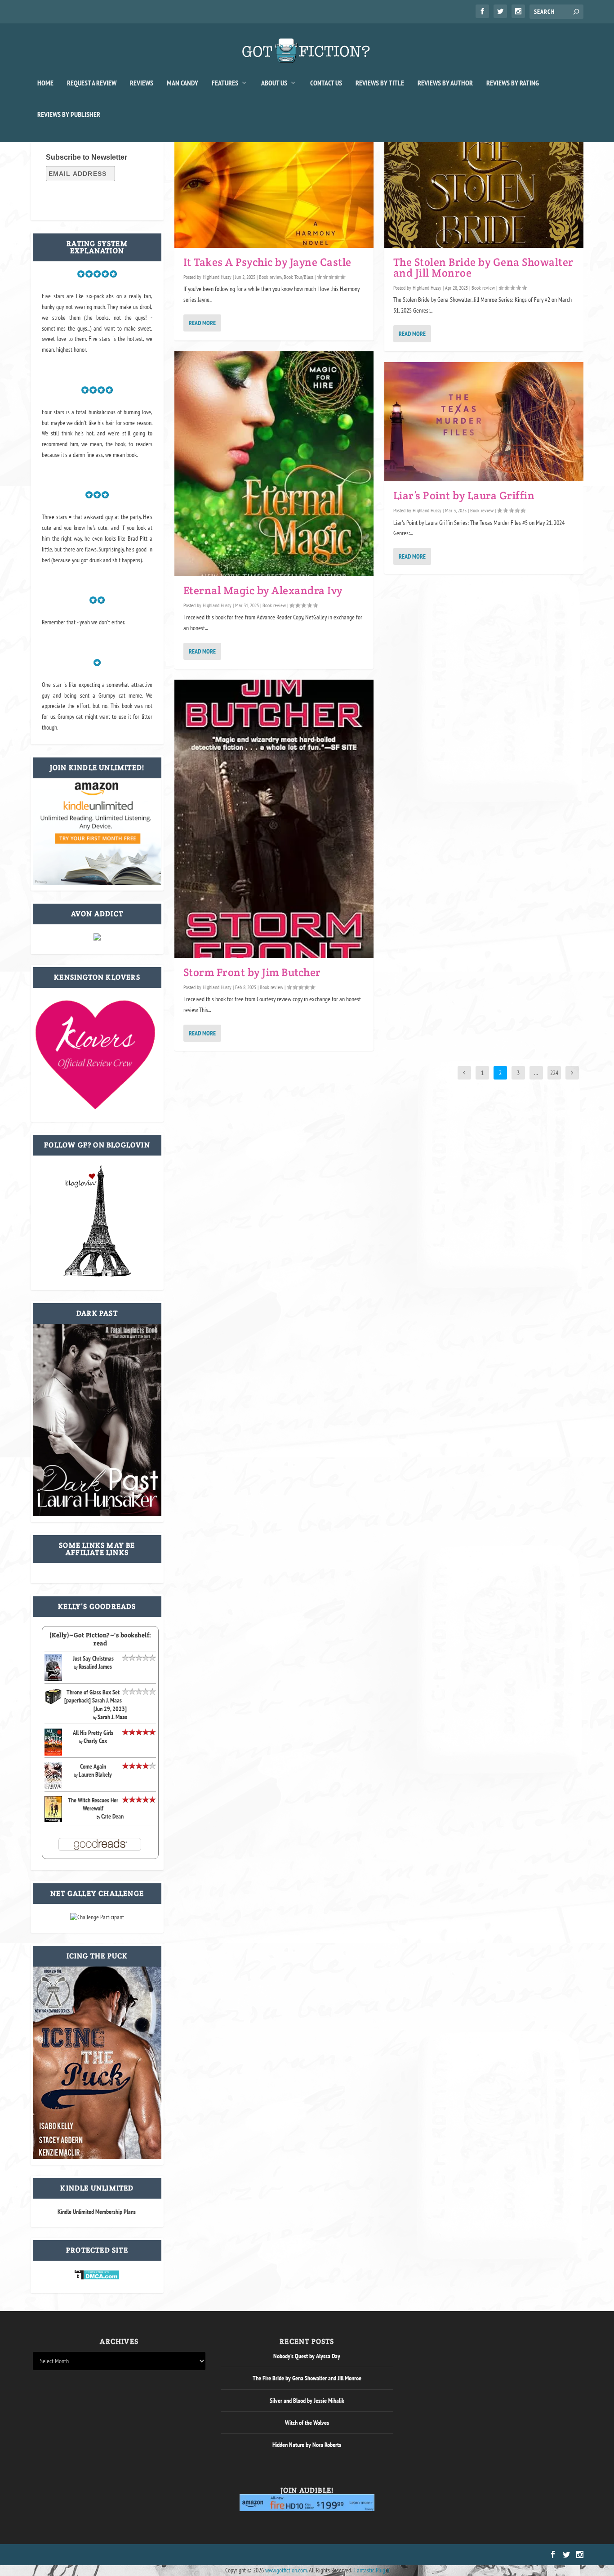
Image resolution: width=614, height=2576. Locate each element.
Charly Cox (95, 1741)
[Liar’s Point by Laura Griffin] (484, 422)
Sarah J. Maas (112, 1717)
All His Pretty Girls (93, 1733)
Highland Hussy (217, 277)
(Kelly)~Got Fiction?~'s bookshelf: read (100, 1639)
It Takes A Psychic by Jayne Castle (267, 262)
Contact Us (326, 83)
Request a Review (92, 83)
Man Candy (182, 83)
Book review (270, 277)
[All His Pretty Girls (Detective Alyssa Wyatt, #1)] (53, 1753)
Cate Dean (112, 1816)
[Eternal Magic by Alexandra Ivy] (274, 464)
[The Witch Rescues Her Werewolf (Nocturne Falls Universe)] (53, 1820)
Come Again (93, 1766)
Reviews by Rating (513, 83)
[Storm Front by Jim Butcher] (274, 819)
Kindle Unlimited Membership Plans (97, 2212)
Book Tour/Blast (298, 277)
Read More (202, 323)
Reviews (142, 83)
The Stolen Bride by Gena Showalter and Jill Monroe (483, 267)
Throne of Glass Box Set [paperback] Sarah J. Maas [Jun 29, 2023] (96, 1700)
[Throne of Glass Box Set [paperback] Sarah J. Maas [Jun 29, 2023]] (53, 1703)
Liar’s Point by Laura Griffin (464, 495)
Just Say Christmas (93, 1658)
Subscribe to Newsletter (87, 157)
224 (554, 1073)
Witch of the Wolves (307, 2423)
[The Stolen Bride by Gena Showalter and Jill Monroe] (484, 188)
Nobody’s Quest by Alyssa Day (307, 2356)
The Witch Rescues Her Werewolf (93, 1804)
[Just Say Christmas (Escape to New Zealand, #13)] (53, 1679)
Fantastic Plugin (372, 2570)
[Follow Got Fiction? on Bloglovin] (97, 1275)
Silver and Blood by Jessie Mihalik (307, 2401)
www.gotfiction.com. (286, 2570)
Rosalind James (95, 1667)
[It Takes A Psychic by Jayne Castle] (274, 188)
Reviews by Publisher (69, 115)
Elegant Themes (76, 2555)
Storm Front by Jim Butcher (252, 972)
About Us (274, 83)
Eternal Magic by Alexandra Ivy (263, 590)
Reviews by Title (380, 83)
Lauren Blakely (95, 1774)
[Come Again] (53, 1788)
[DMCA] (97, 2278)
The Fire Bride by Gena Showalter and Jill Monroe (307, 2378)
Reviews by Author (445, 83)
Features (225, 83)
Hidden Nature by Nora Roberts (307, 2445)
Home (45, 83)
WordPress (135, 2555)
